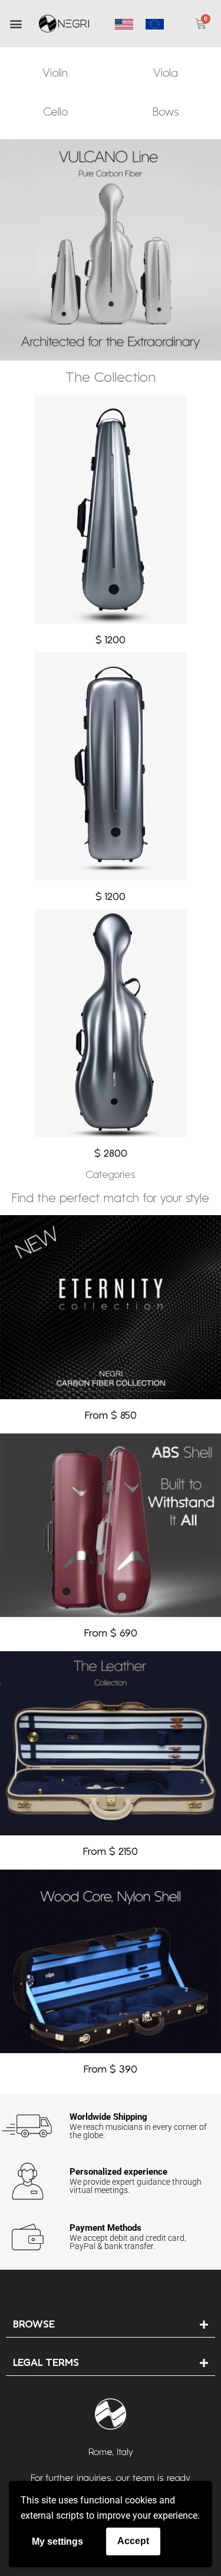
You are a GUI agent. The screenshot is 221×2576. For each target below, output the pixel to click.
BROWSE (34, 2325)
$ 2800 (111, 1154)
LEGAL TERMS (46, 2363)
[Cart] (201, 24)
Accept (133, 2541)
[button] (16, 24)
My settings (57, 2541)
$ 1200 (111, 641)
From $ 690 (111, 1634)
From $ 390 (111, 2070)
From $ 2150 (111, 1852)
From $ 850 (111, 1416)
